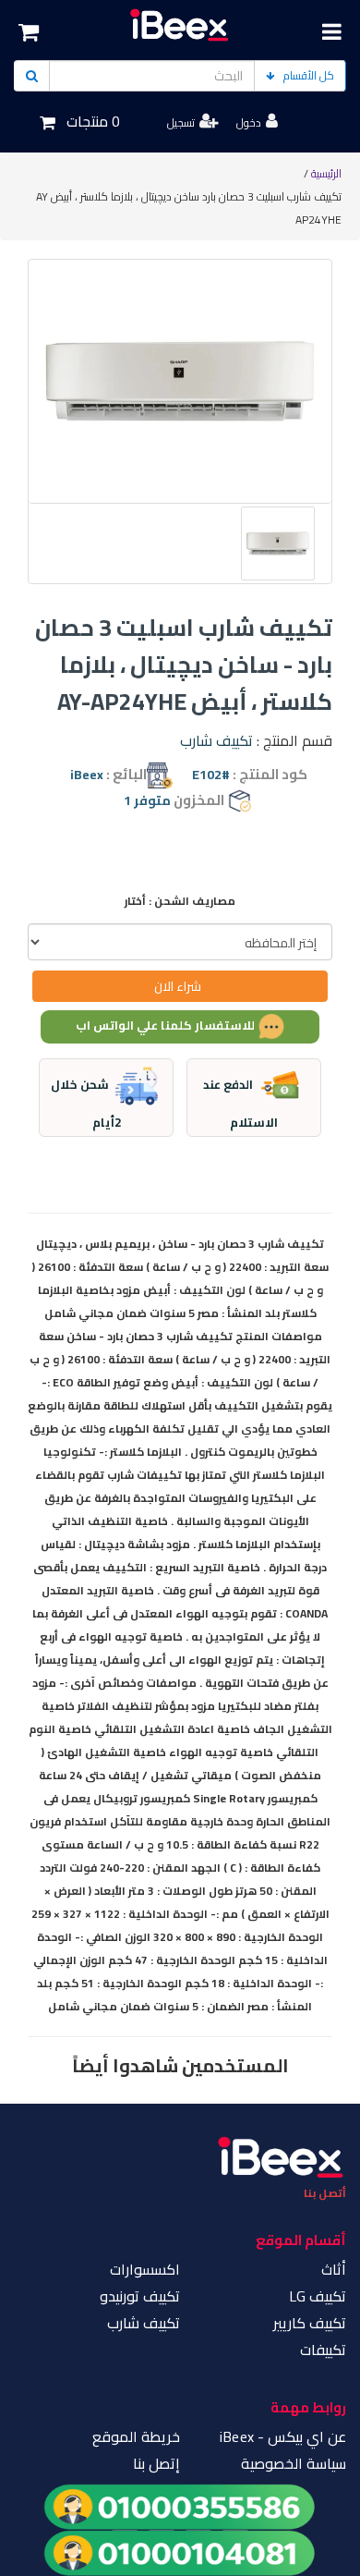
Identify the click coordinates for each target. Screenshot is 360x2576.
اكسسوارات (145, 2269)
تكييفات (323, 2350)
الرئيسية (326, 173)
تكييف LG (318, 2296)
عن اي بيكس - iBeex (283, 2436)
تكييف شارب (216, 740)
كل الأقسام (309, 75)
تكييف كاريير (310, 2323)
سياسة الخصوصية (294, 2463)
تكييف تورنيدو (140, 2296)
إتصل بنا (156, 2463)
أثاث (334, 2269)
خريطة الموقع (136, 2436)
